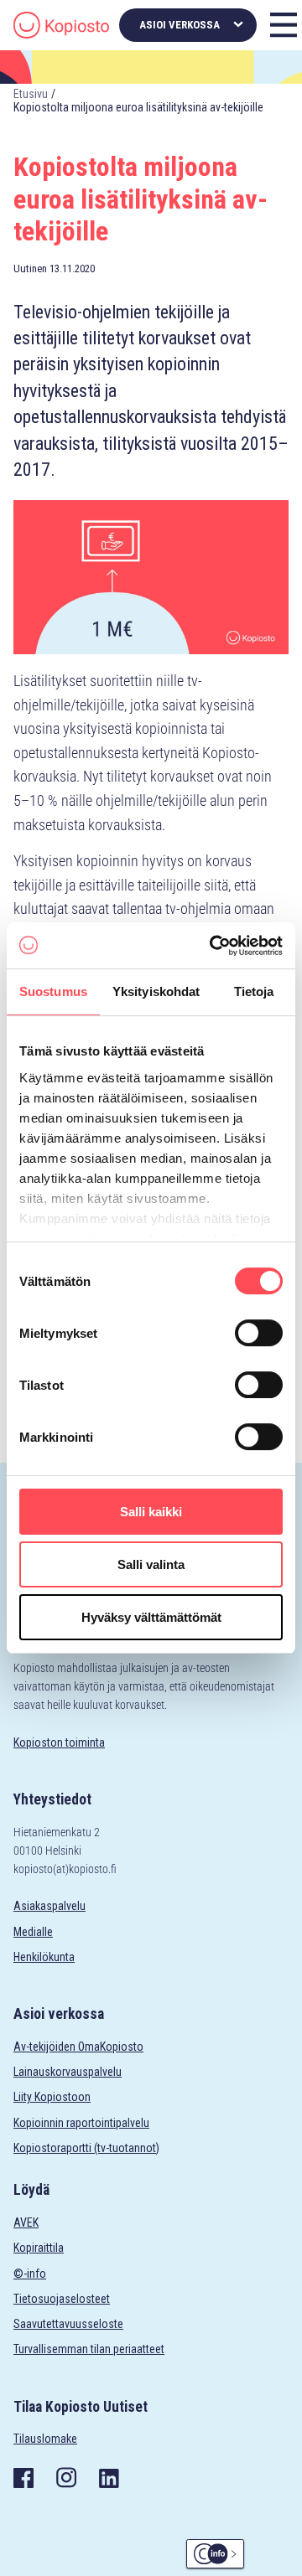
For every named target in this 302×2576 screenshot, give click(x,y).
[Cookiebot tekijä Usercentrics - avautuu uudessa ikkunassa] (213, 946)
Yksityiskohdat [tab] (156, 991)
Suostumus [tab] (53, 991)
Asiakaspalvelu (49, 1906)
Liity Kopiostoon (52, 2097)
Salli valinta (151, 1564)
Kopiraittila (39, 2248)
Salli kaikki (151, 1512)
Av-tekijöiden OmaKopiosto (78, 2047)
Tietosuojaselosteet (62, 2299)
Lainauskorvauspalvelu (68, 2072)
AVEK (26, 2222)
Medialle (33, 1932)
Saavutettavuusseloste (68, 2324)
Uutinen (30, 268)
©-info (30, 2274)
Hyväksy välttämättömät (151, 1617)
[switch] (259, 1333)
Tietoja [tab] (254, 991)
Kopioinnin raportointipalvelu (81, 2123)
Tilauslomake (45, 2439)
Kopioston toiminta (59, 1742)
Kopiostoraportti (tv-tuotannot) (86, 2148)
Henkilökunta (44, 1957)
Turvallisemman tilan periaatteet (89, 2349)
